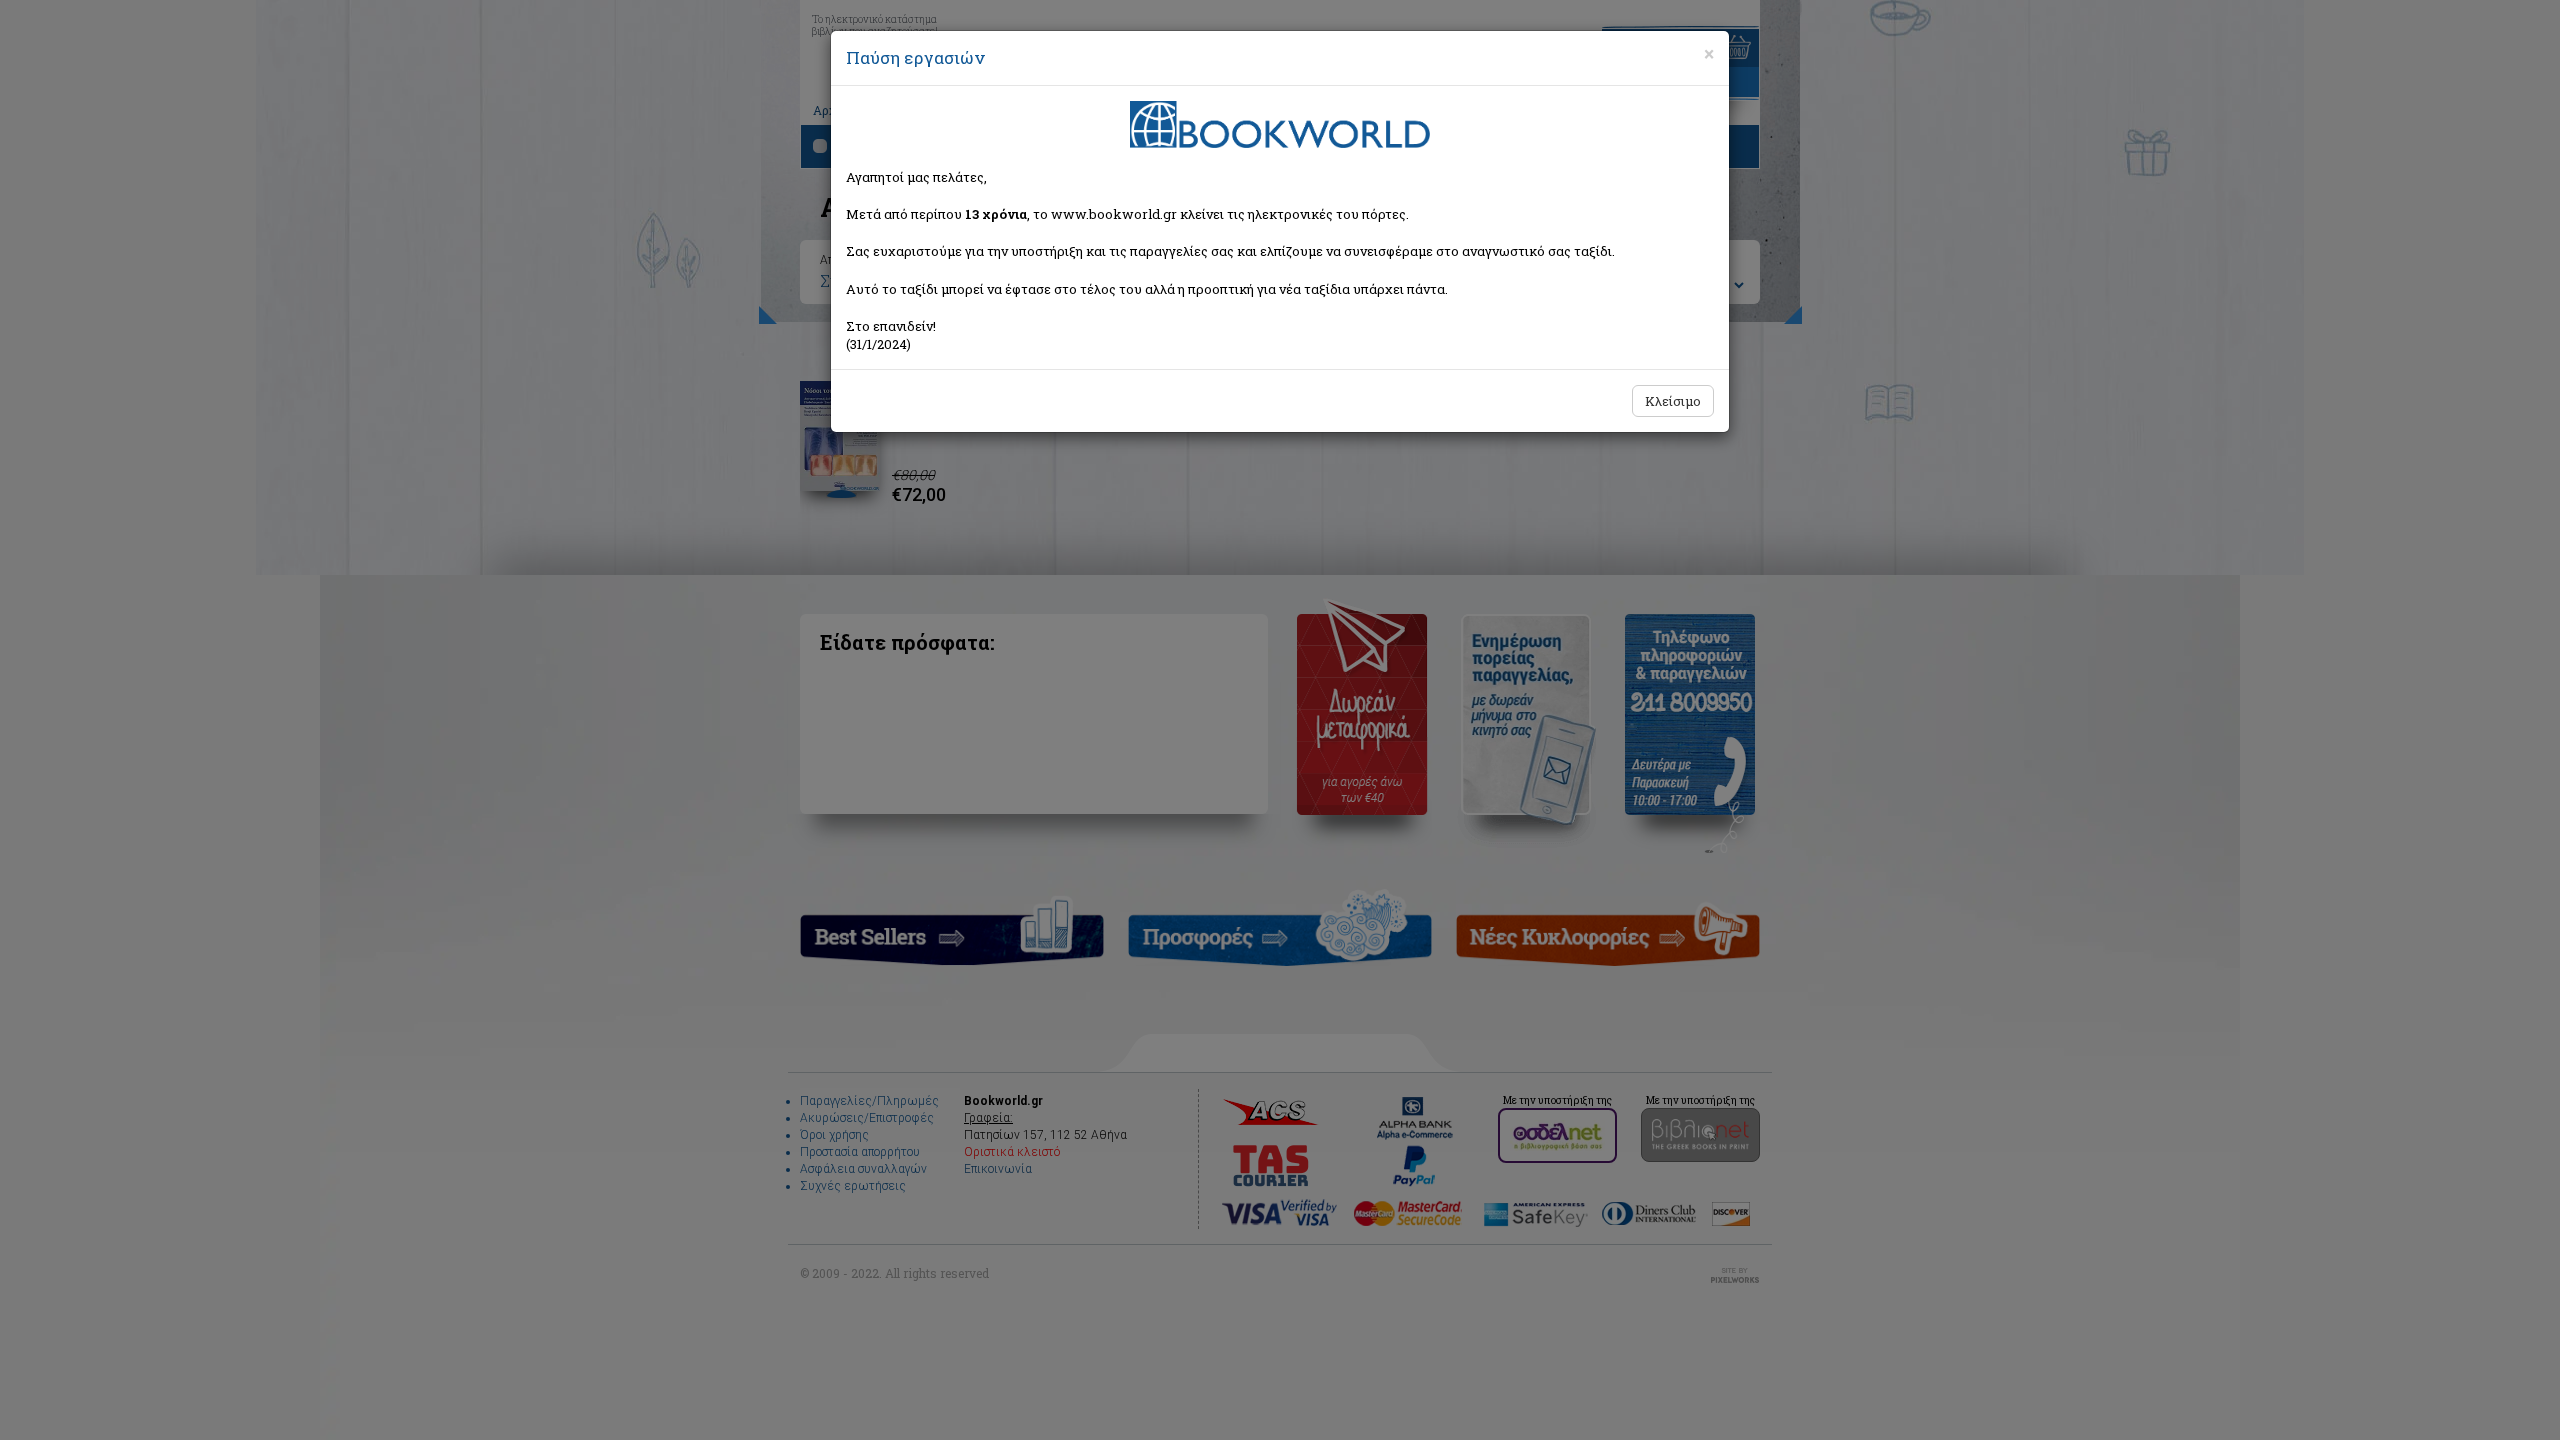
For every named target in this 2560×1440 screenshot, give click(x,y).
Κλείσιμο (1673, 401)
